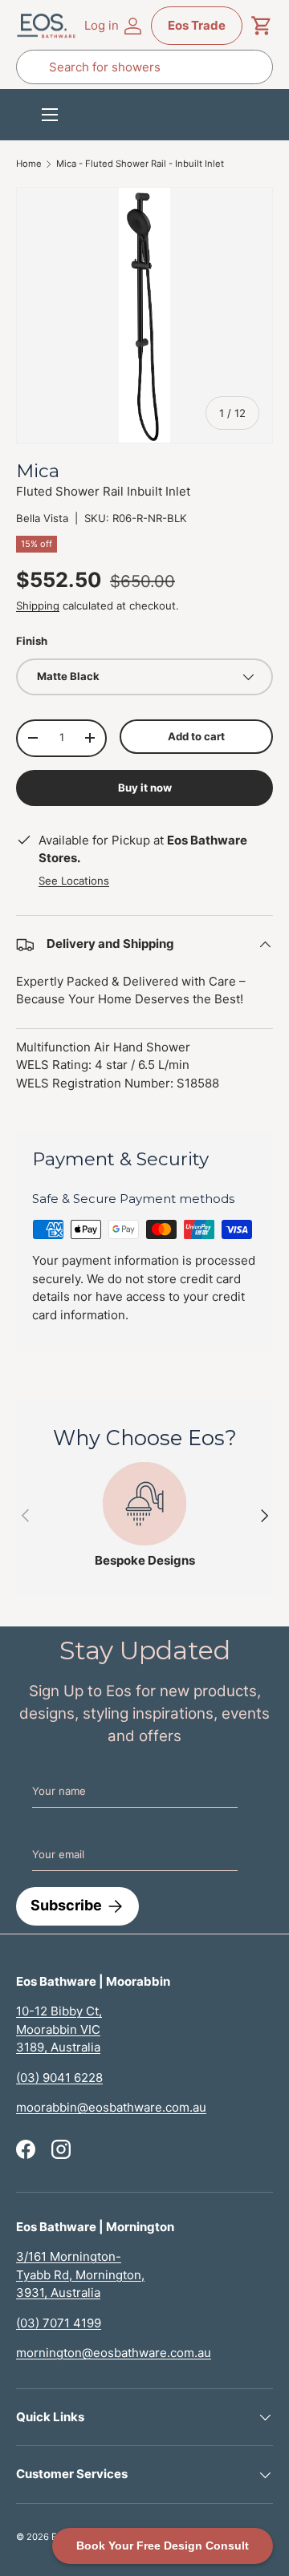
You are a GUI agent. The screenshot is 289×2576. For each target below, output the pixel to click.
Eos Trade (197, 25)
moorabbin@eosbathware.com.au (111, 2107)
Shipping (38, 606)
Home (29, 164)
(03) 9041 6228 (59, 2078)
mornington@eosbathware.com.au (114, 2353)
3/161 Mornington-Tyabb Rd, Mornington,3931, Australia (80, 2274)
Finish (32, 641)
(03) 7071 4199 (59, 2323)
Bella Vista (42, 518)
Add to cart (196, 736)
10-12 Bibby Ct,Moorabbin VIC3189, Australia (59, 2029)
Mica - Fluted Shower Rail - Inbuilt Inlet (140, 164)
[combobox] (144, 67)
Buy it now (145, 788)
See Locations (74, 881)
